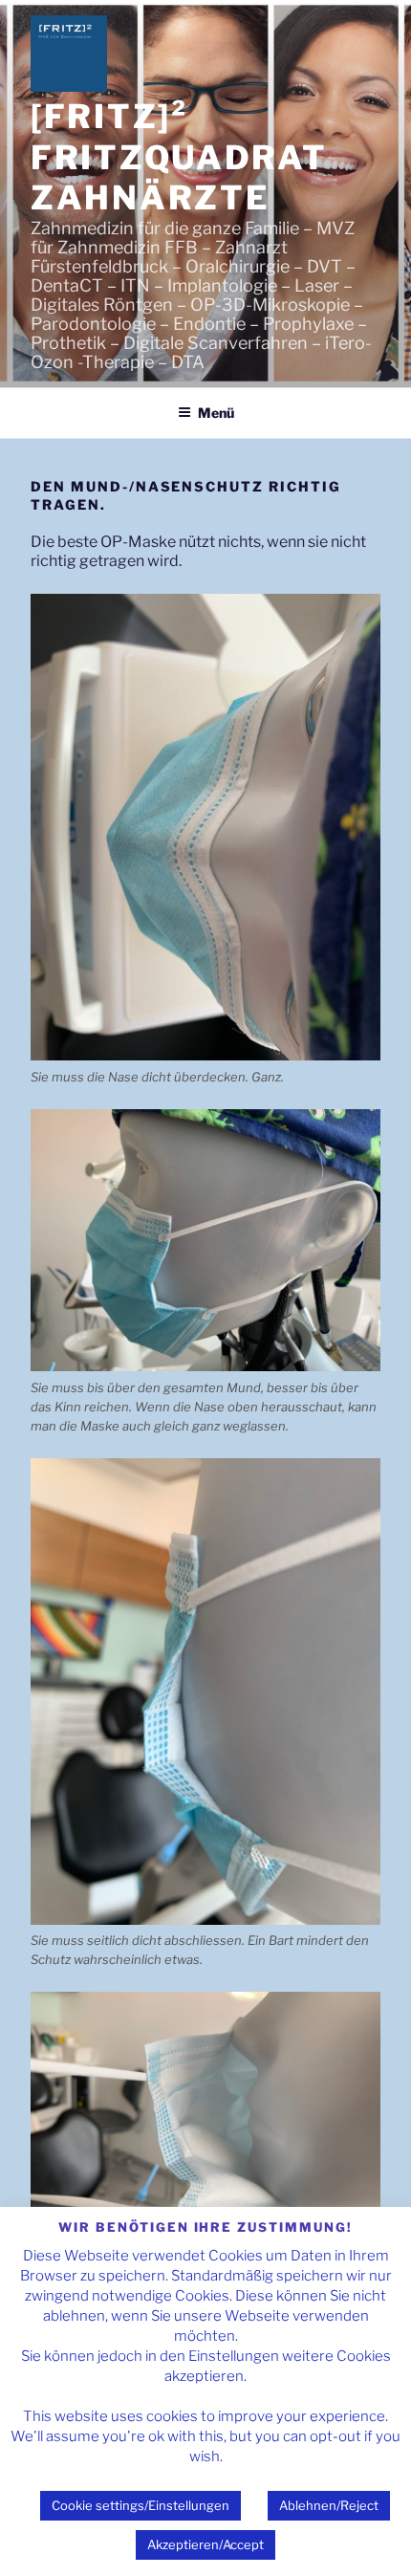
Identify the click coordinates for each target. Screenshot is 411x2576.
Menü (216, 413)
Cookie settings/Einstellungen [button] (141, 2505)
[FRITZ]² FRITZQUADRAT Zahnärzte (179, 157)
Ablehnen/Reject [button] (329, 2505)
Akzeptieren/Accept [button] (205, 2544)
